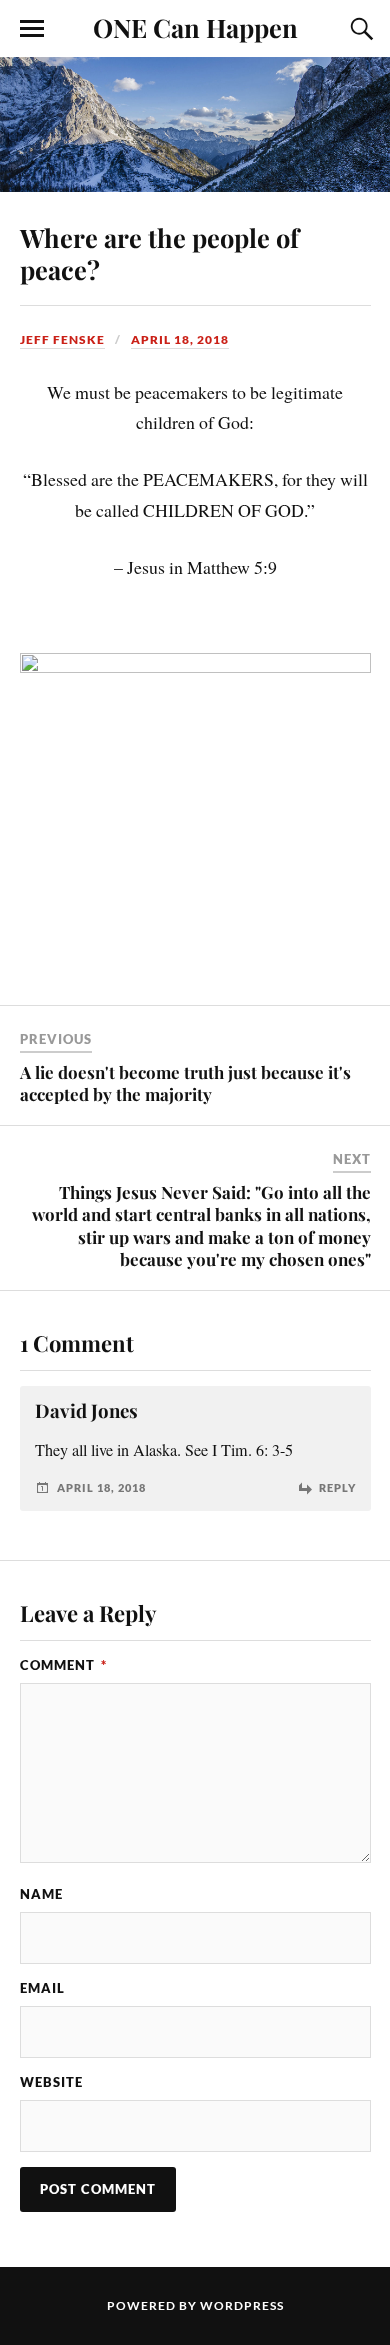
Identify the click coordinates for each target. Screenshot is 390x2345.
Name (41, 1894)
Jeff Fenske (62, 339)
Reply (337, 1487)
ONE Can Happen (195, 27)
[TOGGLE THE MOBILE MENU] (32, 29)
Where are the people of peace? (159, 253)
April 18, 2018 (180, 339)
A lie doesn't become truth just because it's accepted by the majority (185, 1083)
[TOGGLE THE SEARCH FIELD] (359, 29)
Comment (63, 1665)
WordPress (242, 2305)
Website (51, 2082)
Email (42, 1988)
